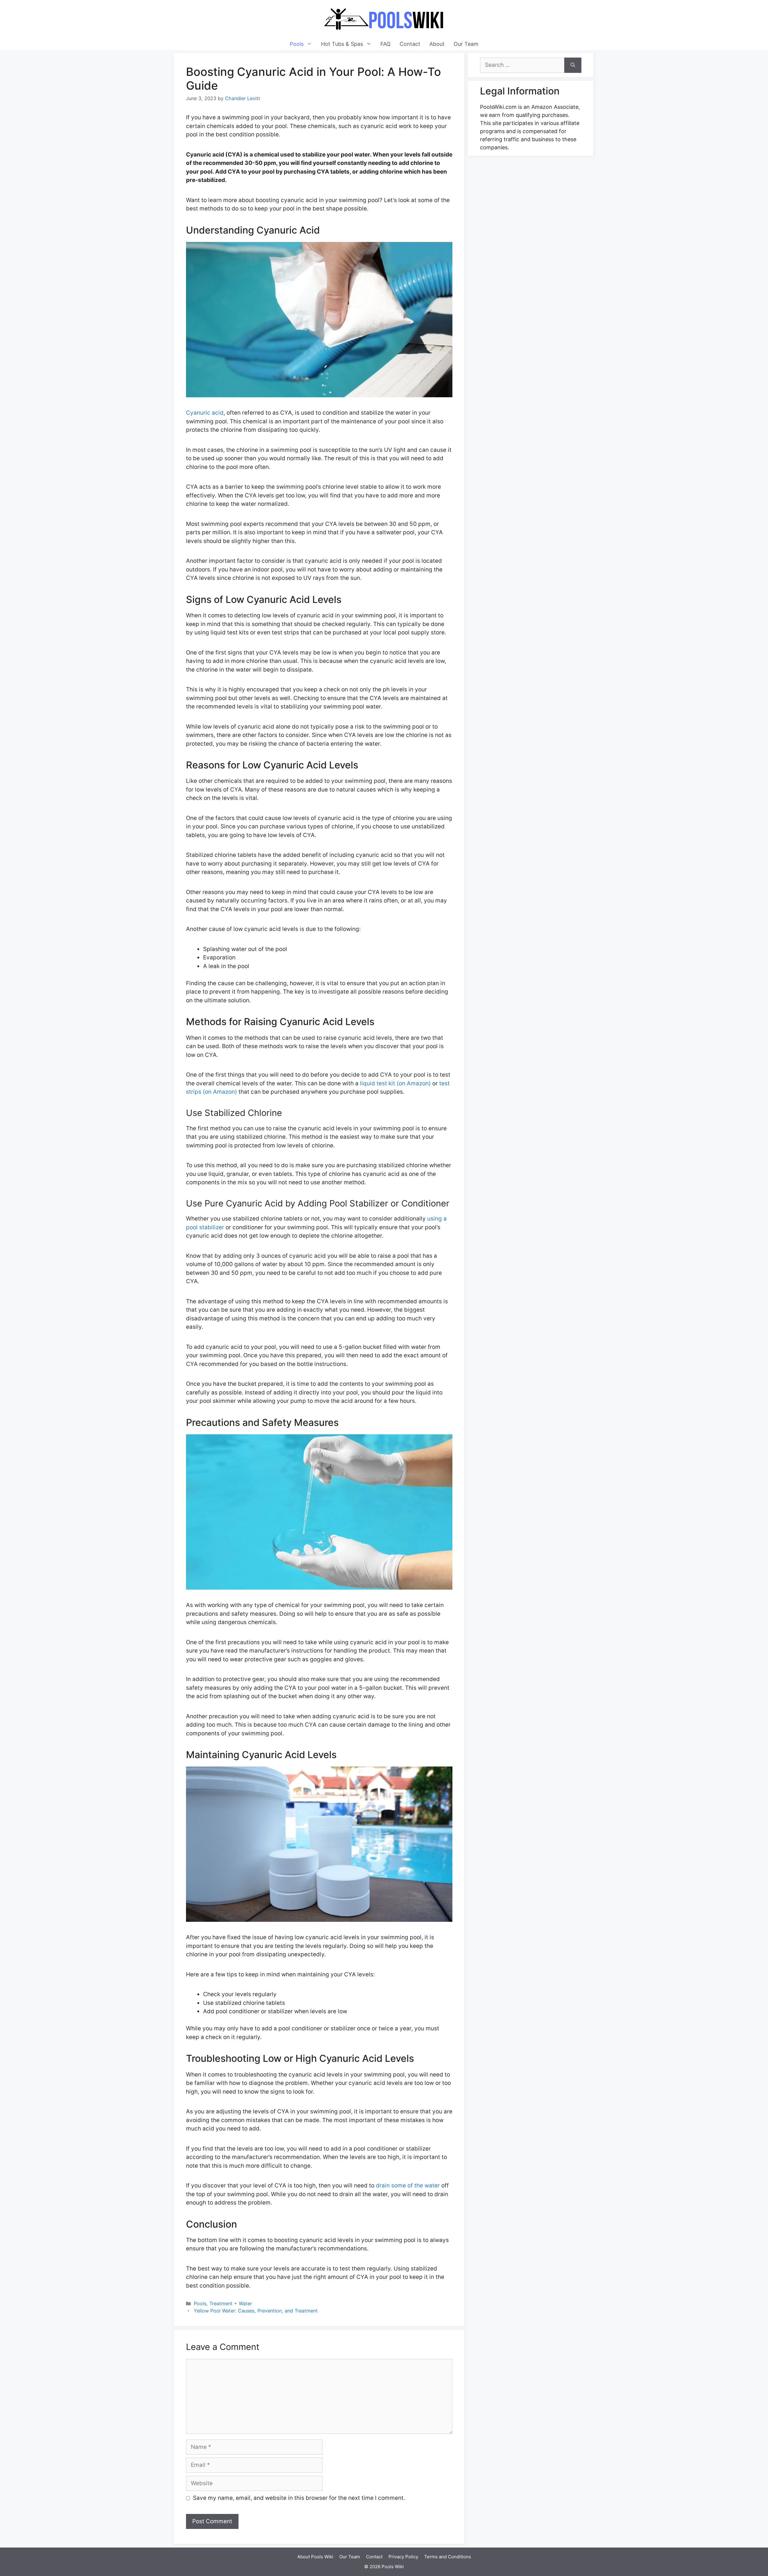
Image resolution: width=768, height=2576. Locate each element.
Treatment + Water (231, 2303)
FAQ (385, 44)
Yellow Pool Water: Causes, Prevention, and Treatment (256, 2311)
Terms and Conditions (448, 2557)
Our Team (466, 44)
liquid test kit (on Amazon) (395, 1083)
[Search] (573, 65)
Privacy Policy (403, 2557)
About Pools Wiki (315, 2557)
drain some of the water (408, 2185)
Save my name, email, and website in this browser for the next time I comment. (299, 2498)
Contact (410, 44)
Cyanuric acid (205, 413)
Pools (297, 44)
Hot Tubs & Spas (342, 44)
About (437, 44)
